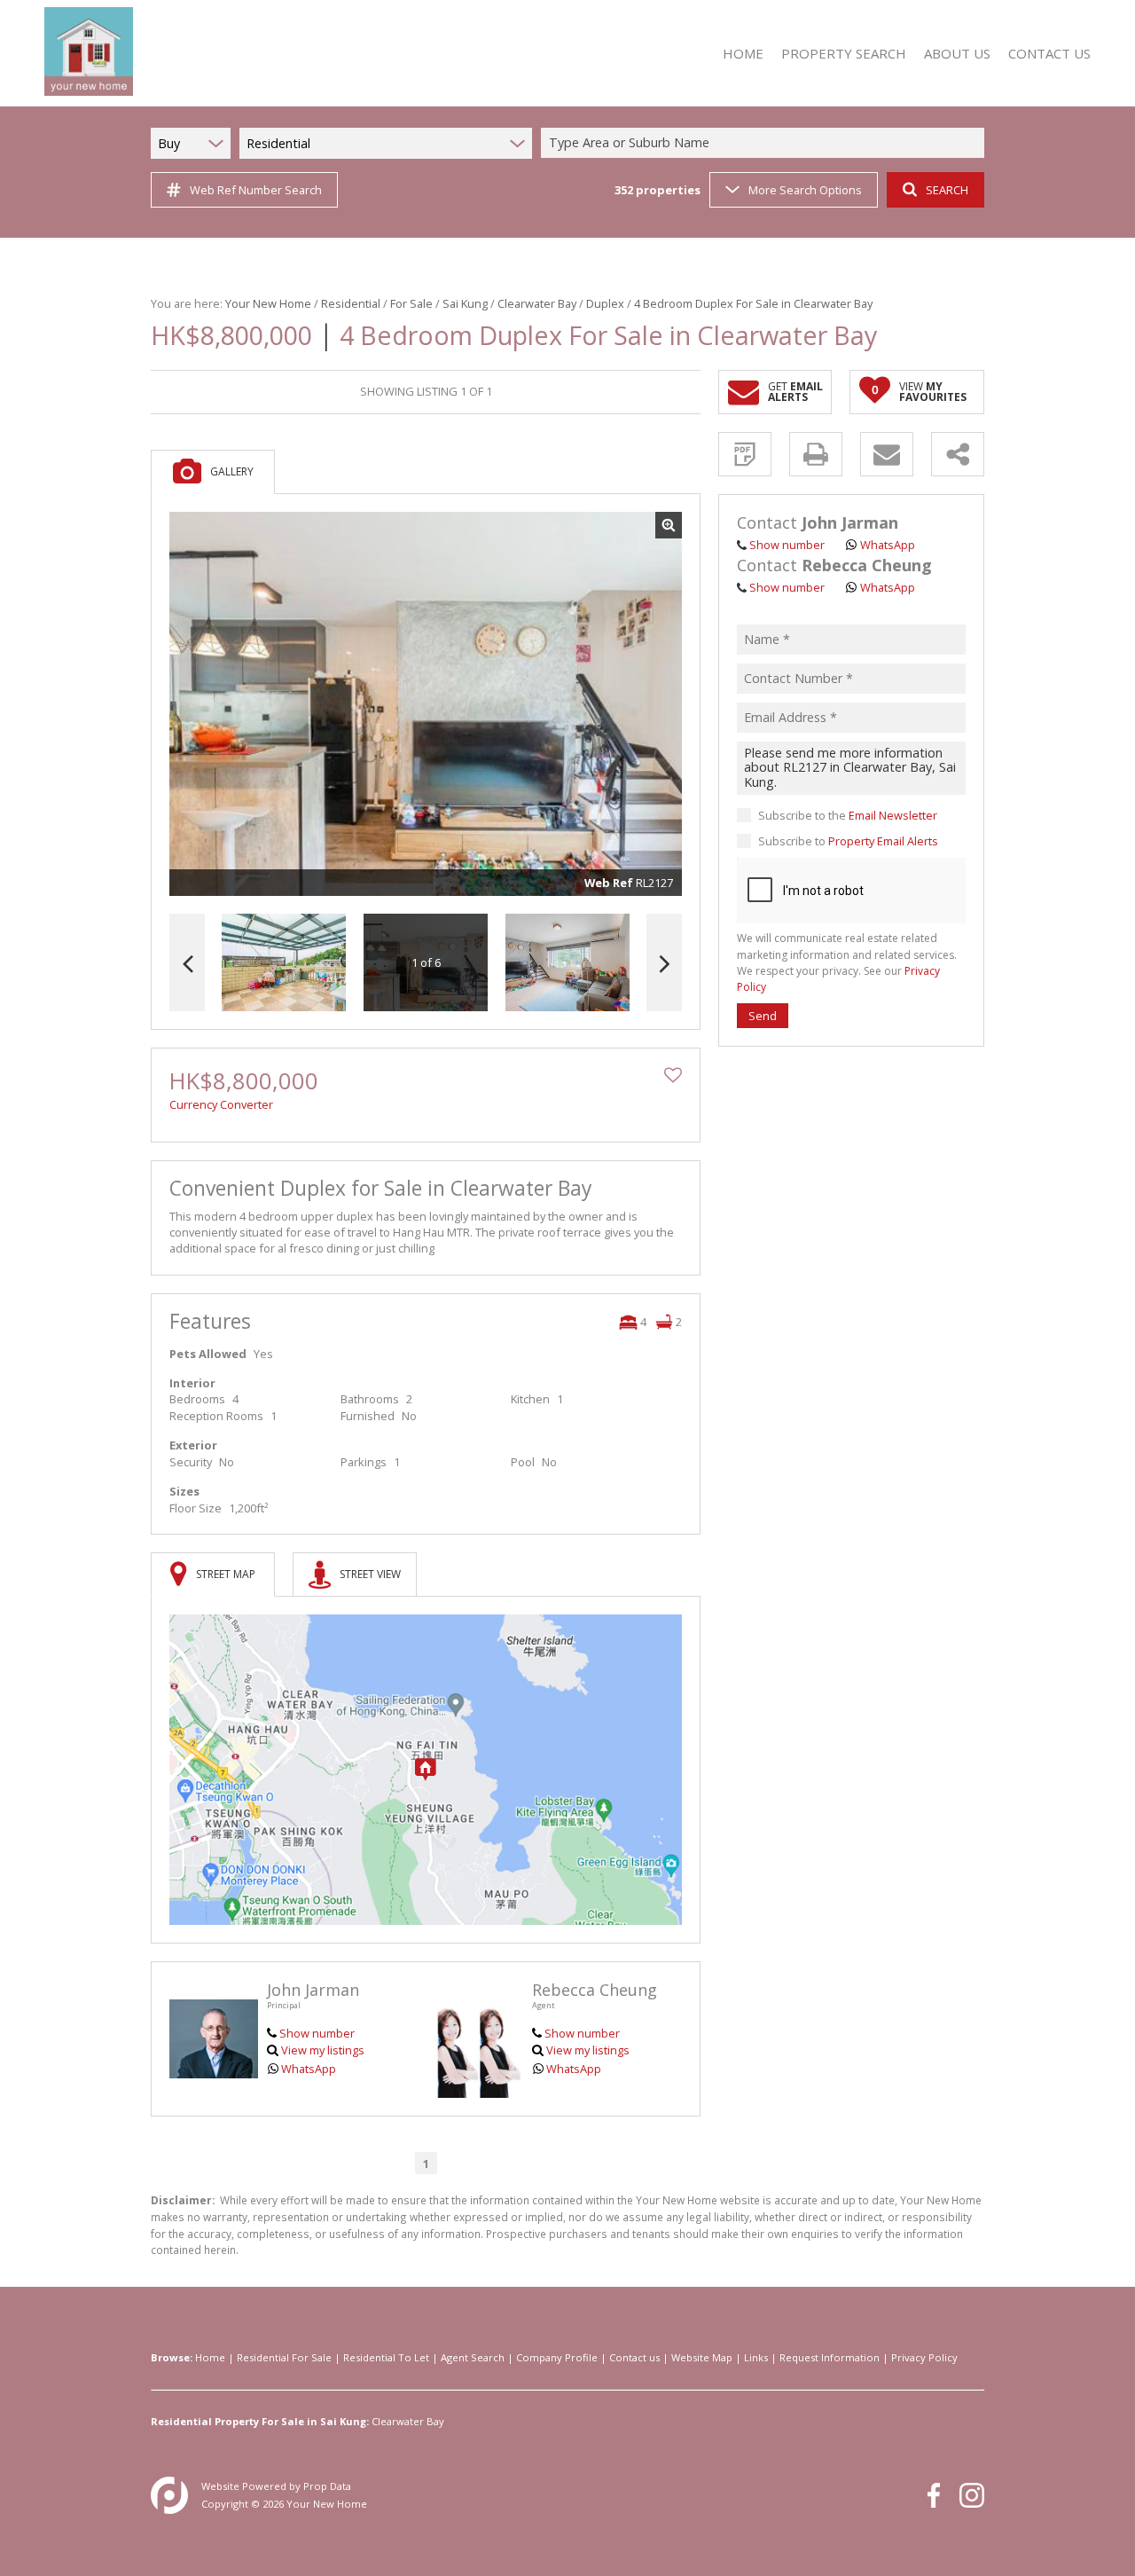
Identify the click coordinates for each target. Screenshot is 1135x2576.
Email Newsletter (893, 815)
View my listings (323, 2050)
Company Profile (557, 2357)
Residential (351, 303)
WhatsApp (309, 2069)
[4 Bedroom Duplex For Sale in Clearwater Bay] (426, 704)
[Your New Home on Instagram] (972, 2495)
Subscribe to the (848, 815)
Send (763, 1016)
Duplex (605, 303)
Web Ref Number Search (256, 190)
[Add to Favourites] (673, 1075)
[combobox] (765, 143)
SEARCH (947, 190)
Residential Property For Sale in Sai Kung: (260, 2421)
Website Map (702, 2357)
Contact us (634, 2357)
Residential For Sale (284, 2357)
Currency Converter (221, 1104)
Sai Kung (465, 303)
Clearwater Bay (537, 303)
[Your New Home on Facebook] (934, 2495)
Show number (317, 2033)
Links (756, 2357)
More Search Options (805, 190)
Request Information (830, 2357)
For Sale (411, 303)
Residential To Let (386, 2357)
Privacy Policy (924, 2357)
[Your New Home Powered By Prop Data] (169, 2495)
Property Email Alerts (883, 841)
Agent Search (473, 2357)
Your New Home (268, 303)
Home (210, 2357)
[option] (567, 963)
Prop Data (327, 2486)
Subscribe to (848, 841)
